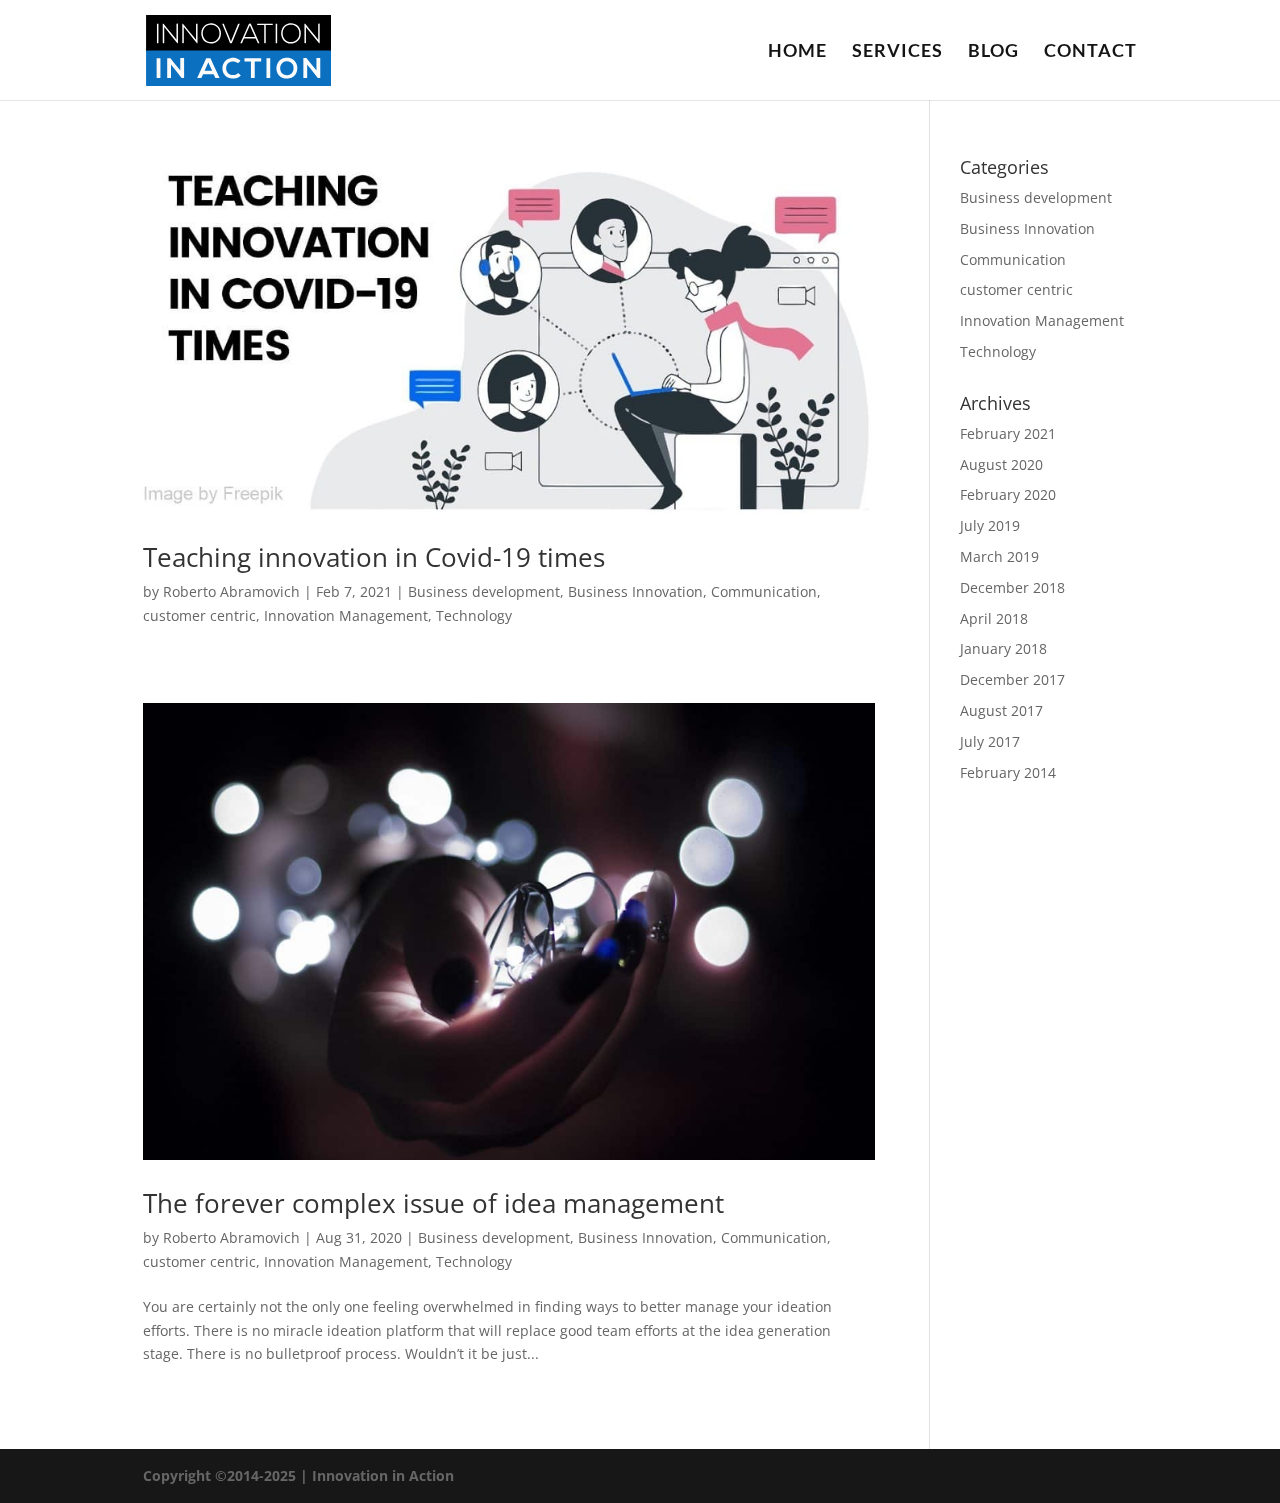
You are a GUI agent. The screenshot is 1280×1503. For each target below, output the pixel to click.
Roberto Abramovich (231, 591)
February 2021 (1008, 433)
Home (797, 52)
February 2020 (1008, 494)
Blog (993, 52)
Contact (1090, 52)
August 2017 (1001, 710)
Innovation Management (346, 615)
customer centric (199, 615)
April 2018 (994, 618)
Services (897, 52)
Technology (474, 615)
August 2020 (1001, 464)
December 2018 (1012, 587)
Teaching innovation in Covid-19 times (374, 557)
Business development (484, 591)
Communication (764, 591)
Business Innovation (635, 591)
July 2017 (990, 741)
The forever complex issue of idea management (433, 1203)
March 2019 (999, 556)
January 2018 (1003, 648)
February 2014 (1008, 772)
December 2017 (1012, 679)
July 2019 (990, 525)
